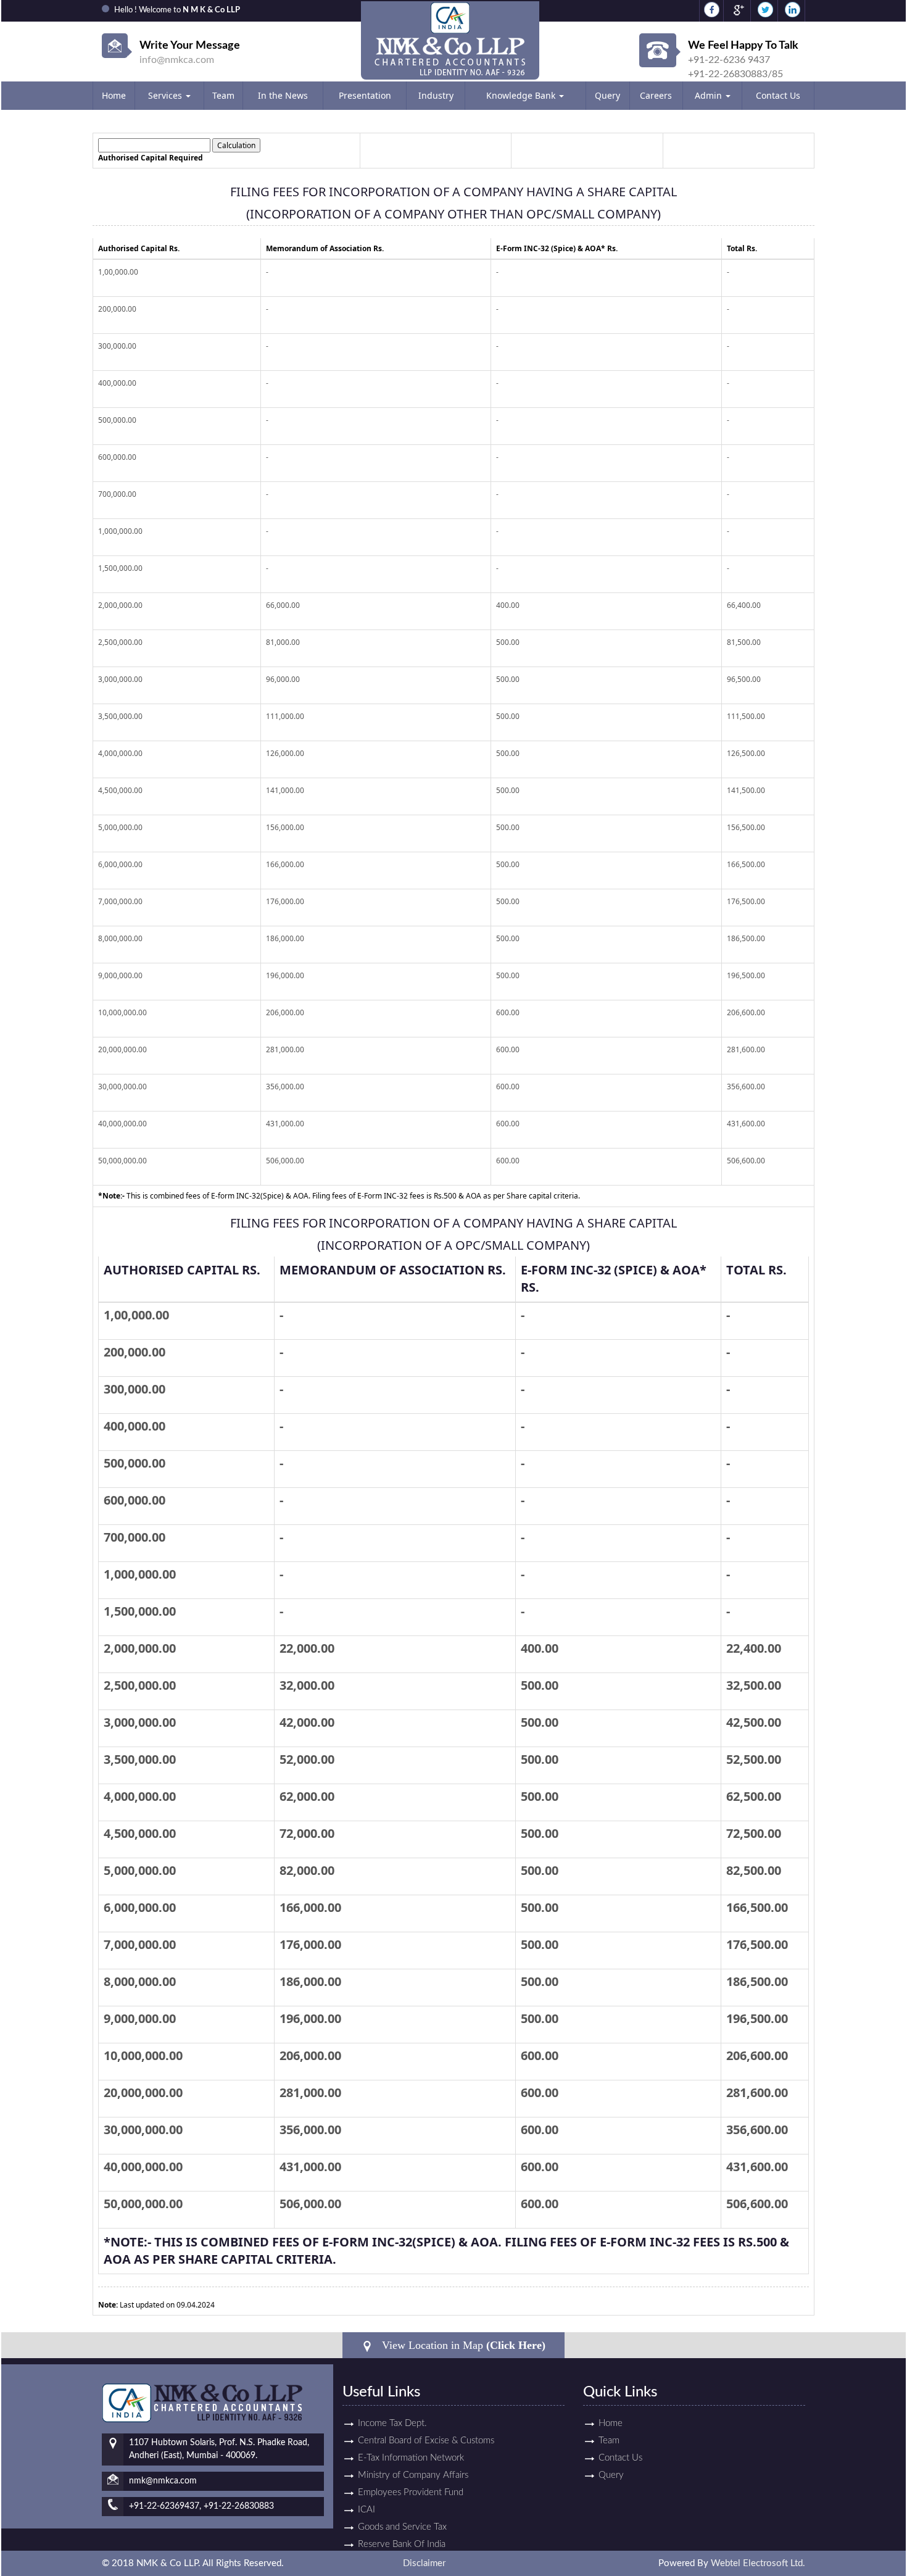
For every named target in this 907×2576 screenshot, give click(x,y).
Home (114, 95)
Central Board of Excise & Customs (426, 2441)
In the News (283, 95)
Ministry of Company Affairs (413, 2475)
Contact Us (778, 95)
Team (223, 95)
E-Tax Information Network (411, 2458)
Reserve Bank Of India (402, 2544)
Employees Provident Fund (411, 2492)
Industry (436, 95)
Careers (656, 95)
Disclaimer (424, 2563)
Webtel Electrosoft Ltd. (758, 2563)
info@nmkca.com (177, 60)
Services (166, 95)
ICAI (367, 2510)
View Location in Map (462, 2345)
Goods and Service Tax (402, 2527)
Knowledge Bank (522, 95)
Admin (710, 95)
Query (607, 95)
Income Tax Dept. (392, 2423)
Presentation (365, 95)
